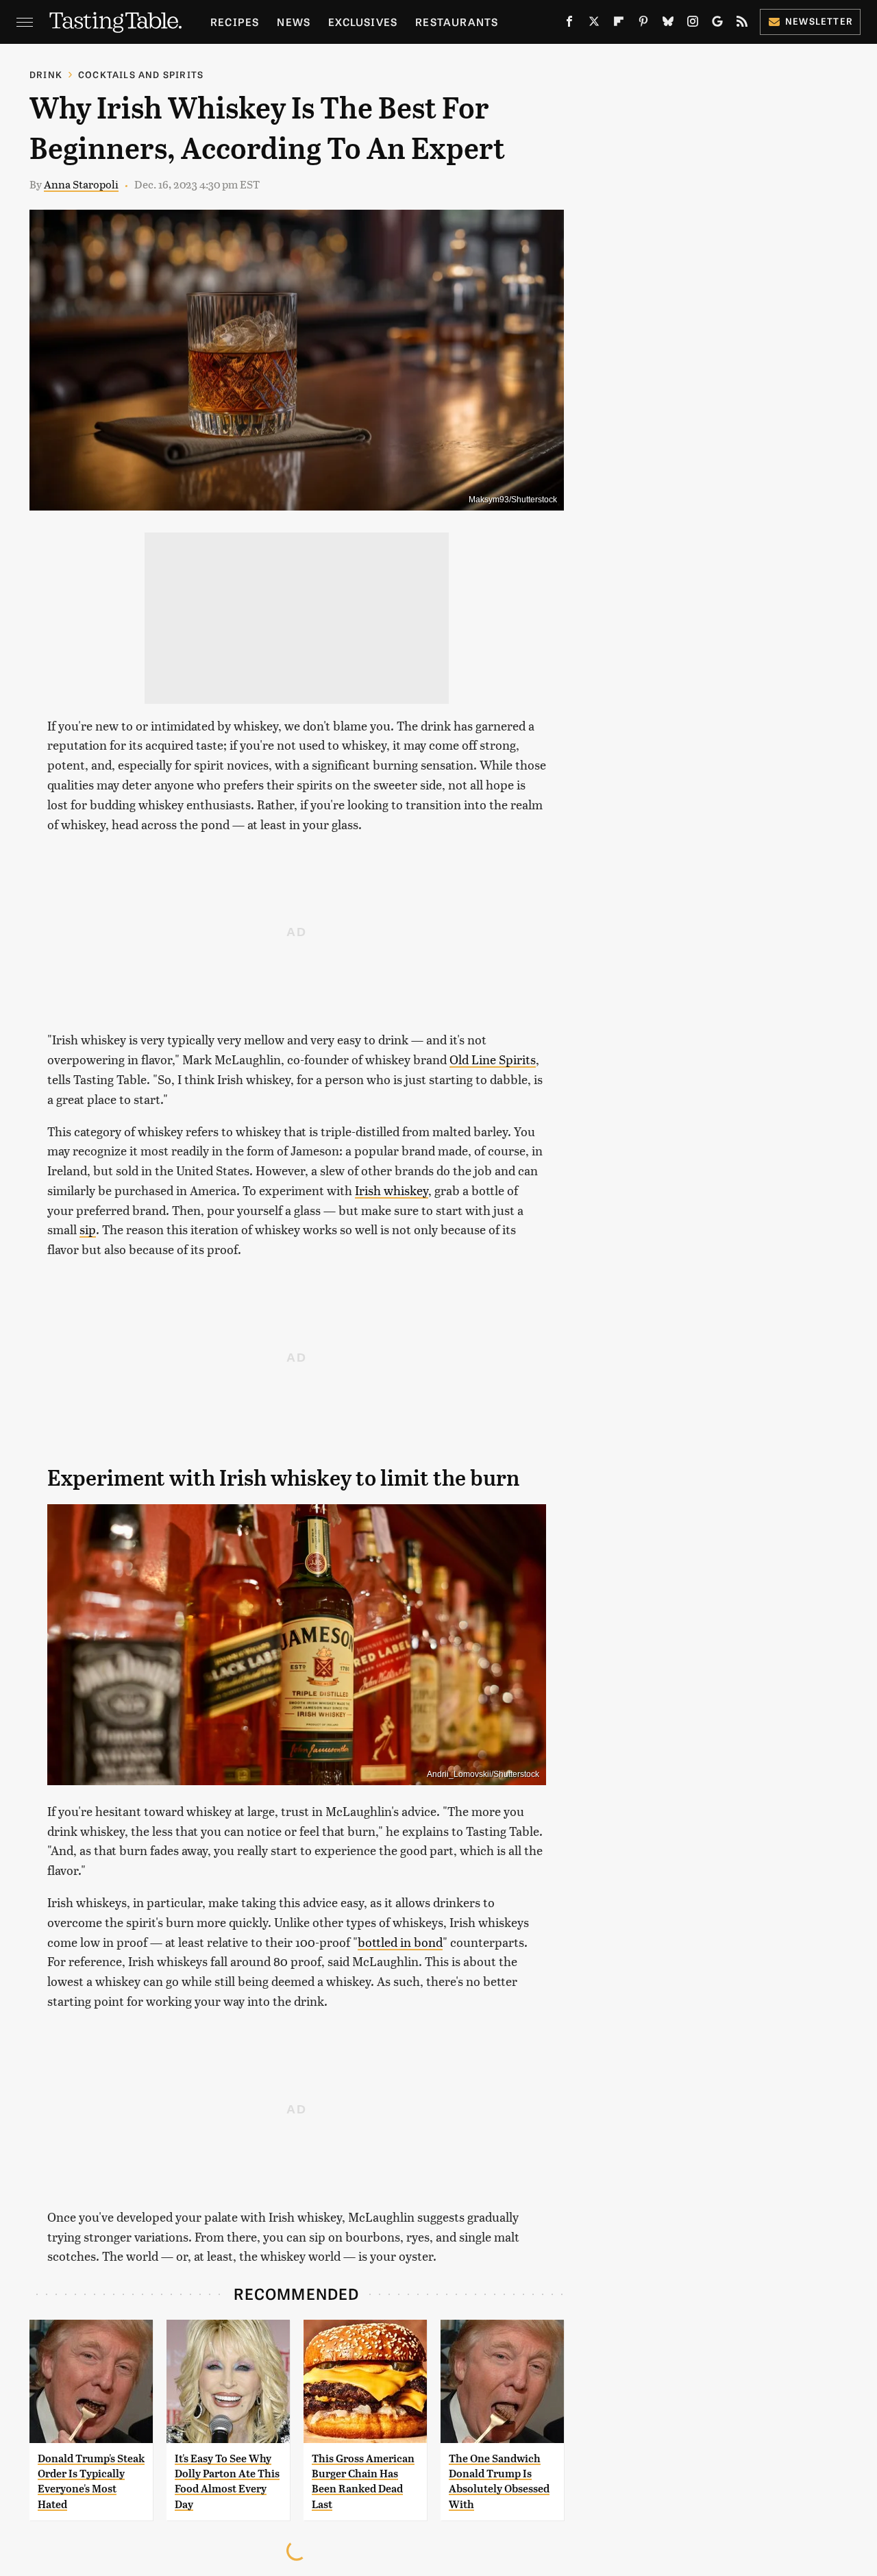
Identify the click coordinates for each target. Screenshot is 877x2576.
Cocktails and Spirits (141, 74)
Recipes (235, 22)
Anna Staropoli (81, 184)
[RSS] (742, 24)
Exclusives (363, 22)
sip (88, 1229)
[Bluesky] (668, 24)
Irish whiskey (392, 1190)
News (294, 22)
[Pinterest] (643, 24)
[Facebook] (569, 24)
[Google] (717, 24)
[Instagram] (693, 24)
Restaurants (457, 22)
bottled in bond (400, 1942)
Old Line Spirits (493, 1059)
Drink (46, 74)
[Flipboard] (619, 24)
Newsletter (819, 21)
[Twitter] (594, 24)
